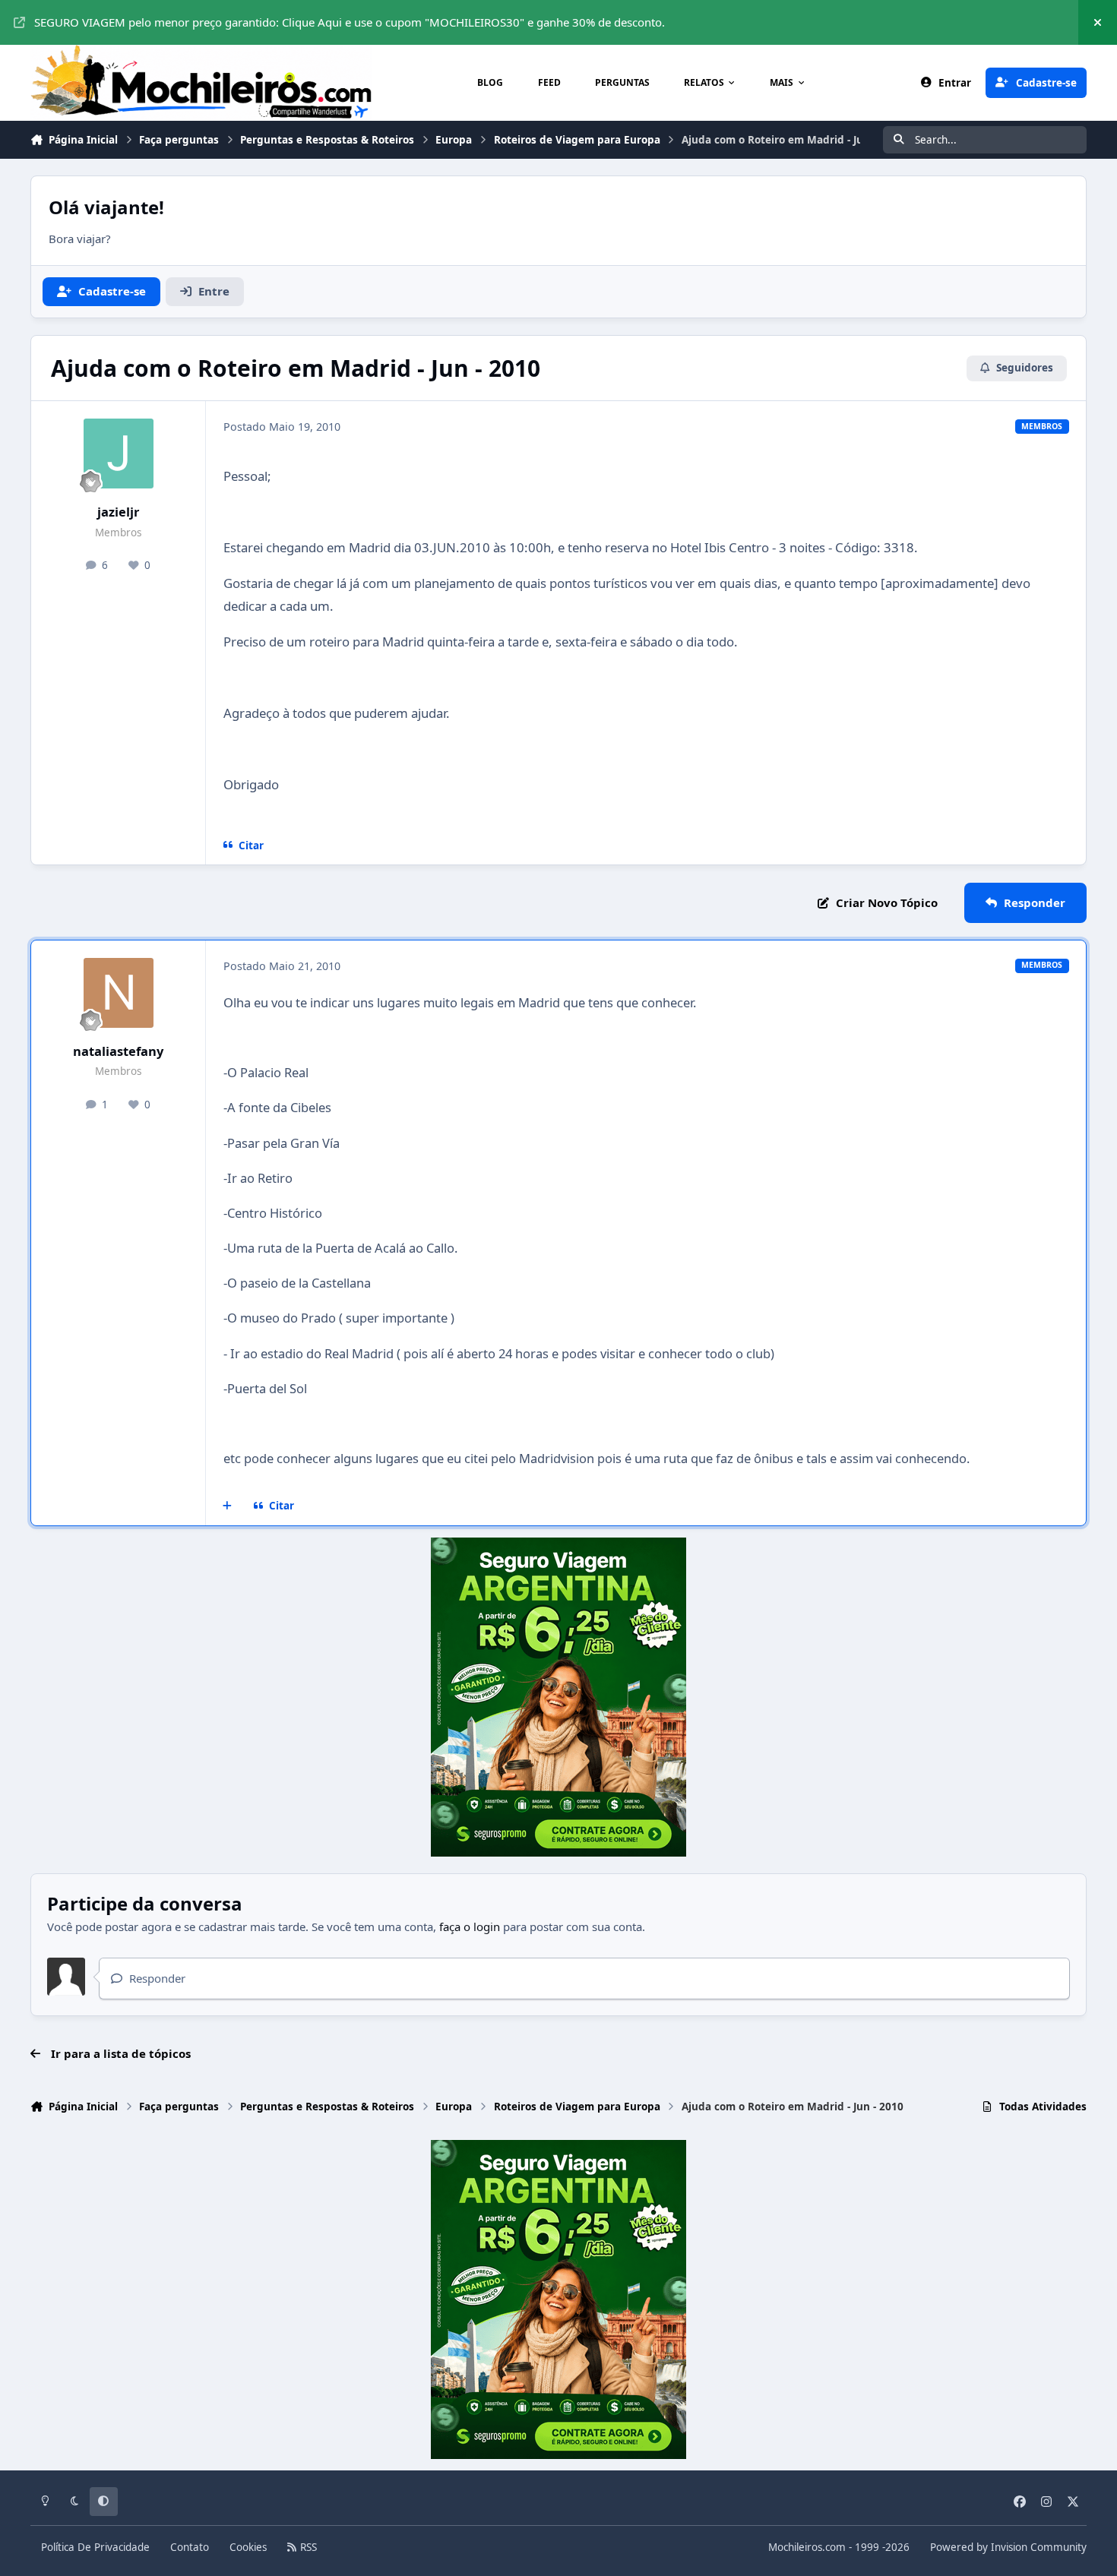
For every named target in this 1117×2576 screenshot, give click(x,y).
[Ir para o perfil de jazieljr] (119, 454)
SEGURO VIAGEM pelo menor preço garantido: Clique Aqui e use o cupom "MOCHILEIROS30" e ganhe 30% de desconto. (350, 22)
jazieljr (118, 512)
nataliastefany (118, 1051)
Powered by (1008, 2547)
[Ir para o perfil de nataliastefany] (119, 993)
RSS (307, 2547)
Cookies (248, 2547)
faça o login (470, 1926)
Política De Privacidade (95, 2547)
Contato (190, 2547)
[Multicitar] (228, 1506)
